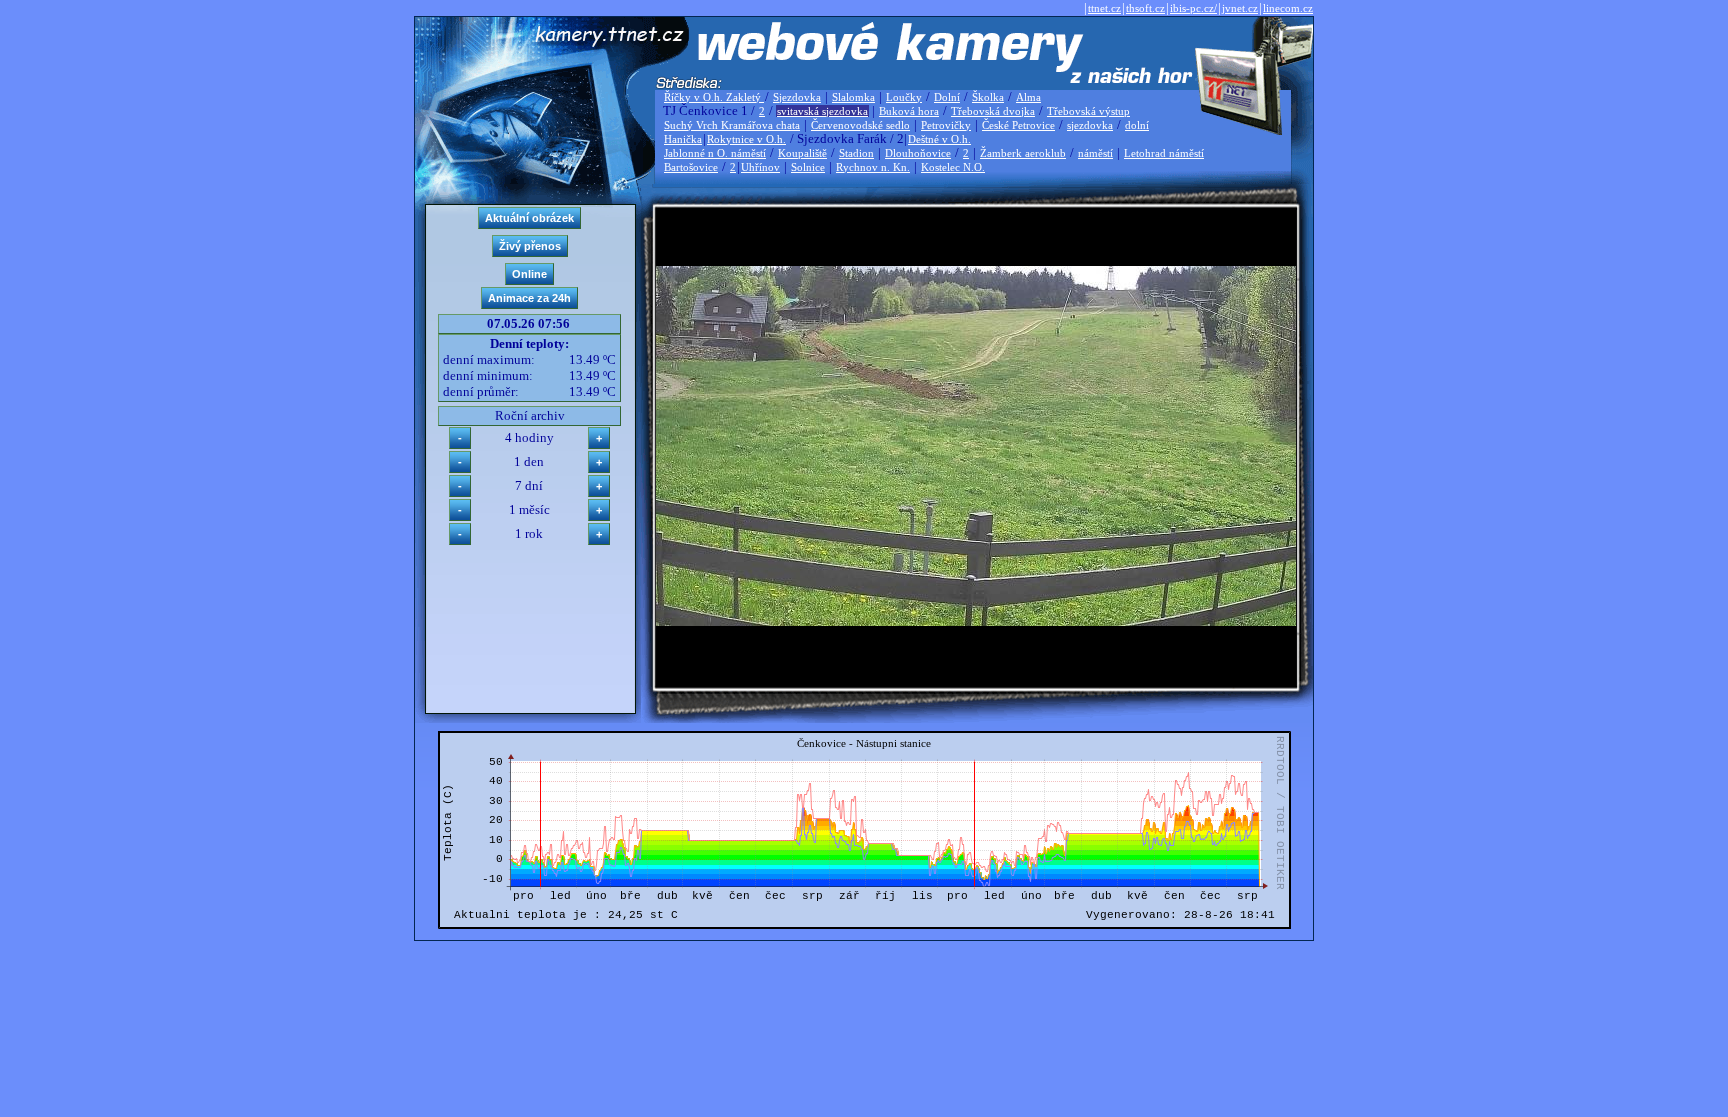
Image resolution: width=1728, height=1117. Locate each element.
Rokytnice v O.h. (746, 139)
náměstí (1095, 153)
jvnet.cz (1240, 8)
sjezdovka (1090, 125)
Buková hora (909, 111)
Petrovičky (946, 125)
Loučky (904, 97)
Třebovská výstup (1088, 111)
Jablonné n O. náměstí (715, 153)
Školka (988, 97)
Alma (1028, 97)
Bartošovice (691, 167)
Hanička (683, 139)
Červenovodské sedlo (860, 125)
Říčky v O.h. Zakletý (714, 97)
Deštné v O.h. (939, 139)
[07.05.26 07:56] (976, 621)
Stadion (856, 153)
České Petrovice (1018, 125)
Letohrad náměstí (1164, 153)
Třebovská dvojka (993, 111)
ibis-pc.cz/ (1193, 8)
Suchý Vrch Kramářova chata (732, 125)
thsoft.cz (1145, 8)
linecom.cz (1288, 8)
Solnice (808, 167)
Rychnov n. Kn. (873, 167)
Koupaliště (802, 153)
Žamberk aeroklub (1023, 153)
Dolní (947, 97)
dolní (1137, 125)
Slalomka (853, 97)
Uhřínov (760, 167)
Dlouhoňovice (918, 153)
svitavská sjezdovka (822, 111)
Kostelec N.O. (953, 167)
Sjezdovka (797, 97)
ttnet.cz (1104, 8)
